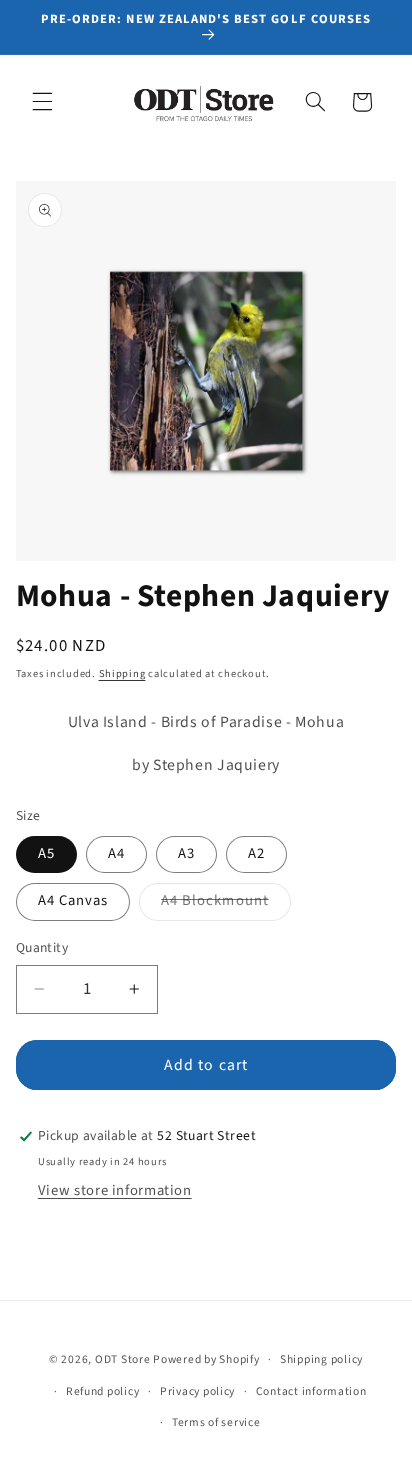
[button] (42, 102)
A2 (256, 853)
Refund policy (103, 1391)
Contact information (311, 1391)
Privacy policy (197, 1391)
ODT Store (123, 1359)
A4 (116, 853)
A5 (46, 853)
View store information (115, 1190)
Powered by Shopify (206, 1359)
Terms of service (216, 1422)
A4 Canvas (73, 900)
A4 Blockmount (226, 904)
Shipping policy (321, 1359)
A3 (186, 853)
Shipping (122, 673)
